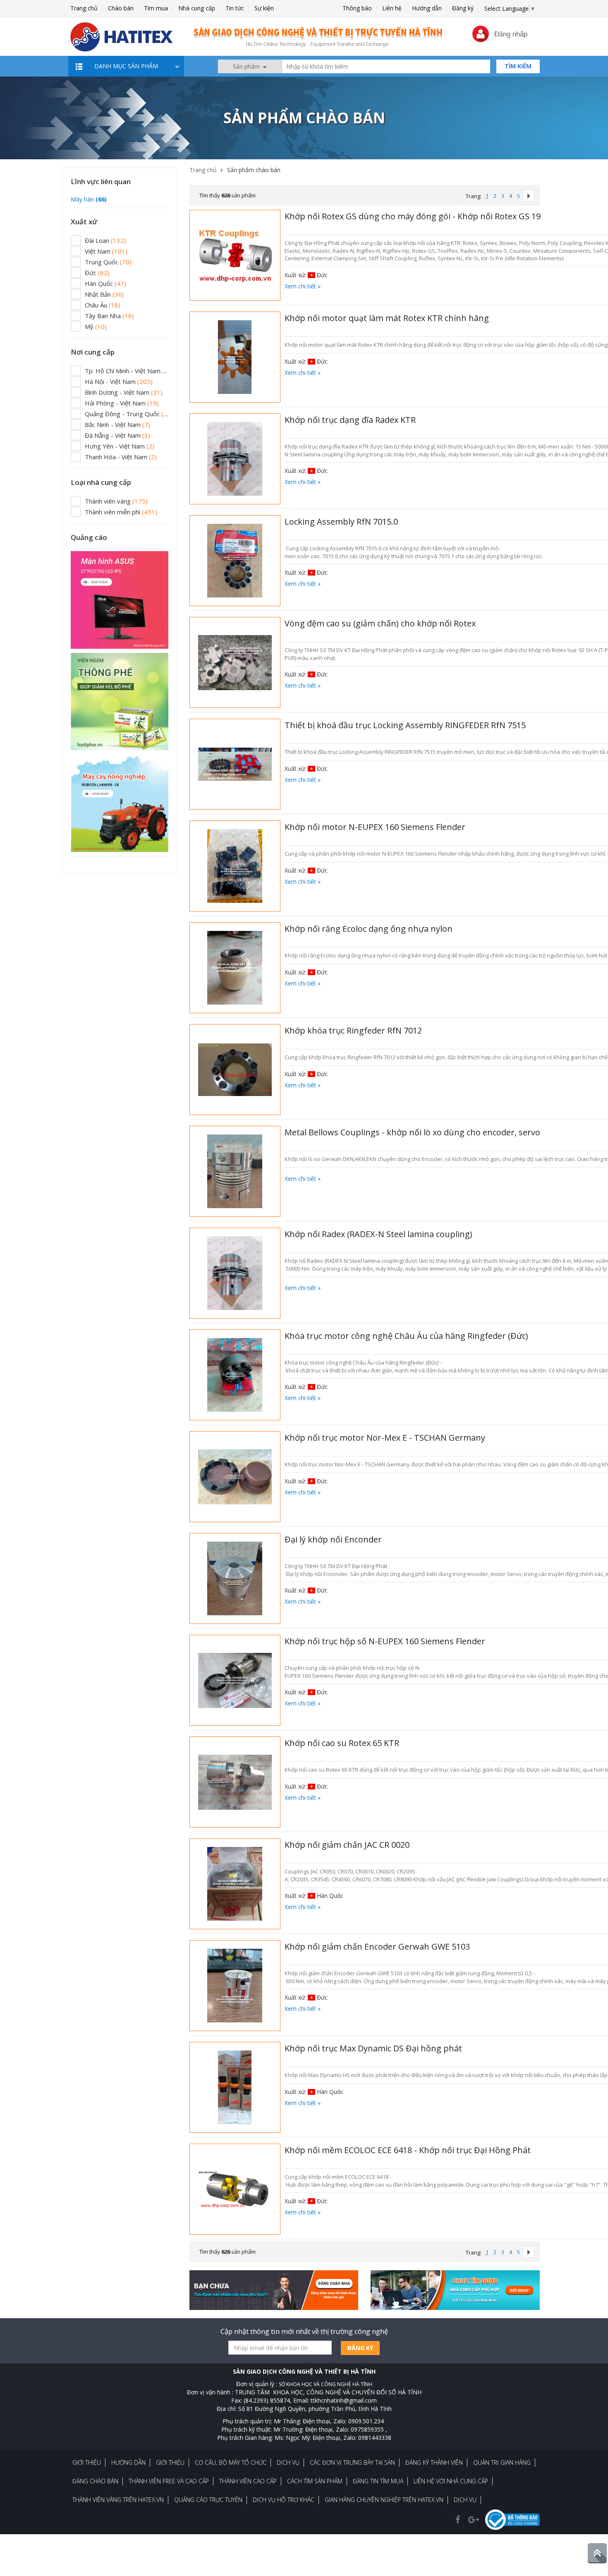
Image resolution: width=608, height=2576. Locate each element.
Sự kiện (264, 8)
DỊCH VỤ (465, 2500)
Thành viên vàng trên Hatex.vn (118, 2500)
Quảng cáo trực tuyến (208, 2500)
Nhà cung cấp (197, 8)
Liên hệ (392, 8)
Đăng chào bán (95, 2481)
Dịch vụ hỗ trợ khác (284, 2500)
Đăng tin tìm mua (378, 2481)
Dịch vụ (288, 2462)
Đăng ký (463, 8)
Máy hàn (89, 199)
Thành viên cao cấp (248, 2481)
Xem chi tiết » (303, 286)
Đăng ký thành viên (434, 2462)
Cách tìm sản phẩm (315, 2481)
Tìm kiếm (518, 66)
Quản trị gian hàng (502, 2462)
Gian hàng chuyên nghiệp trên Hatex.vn (384, 2500)
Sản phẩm (247, 66)
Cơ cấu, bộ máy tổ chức (231, 2462)
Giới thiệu (87, 2462)
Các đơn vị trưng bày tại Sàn (352, 2462)
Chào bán (121, 8)
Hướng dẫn (427, 8)
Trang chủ (84, 8)
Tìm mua (156, 8)
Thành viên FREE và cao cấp (169, 2481)
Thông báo (357, 8)
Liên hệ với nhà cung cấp (451, 2481)
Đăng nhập (511, 34)
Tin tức (235, 8)
